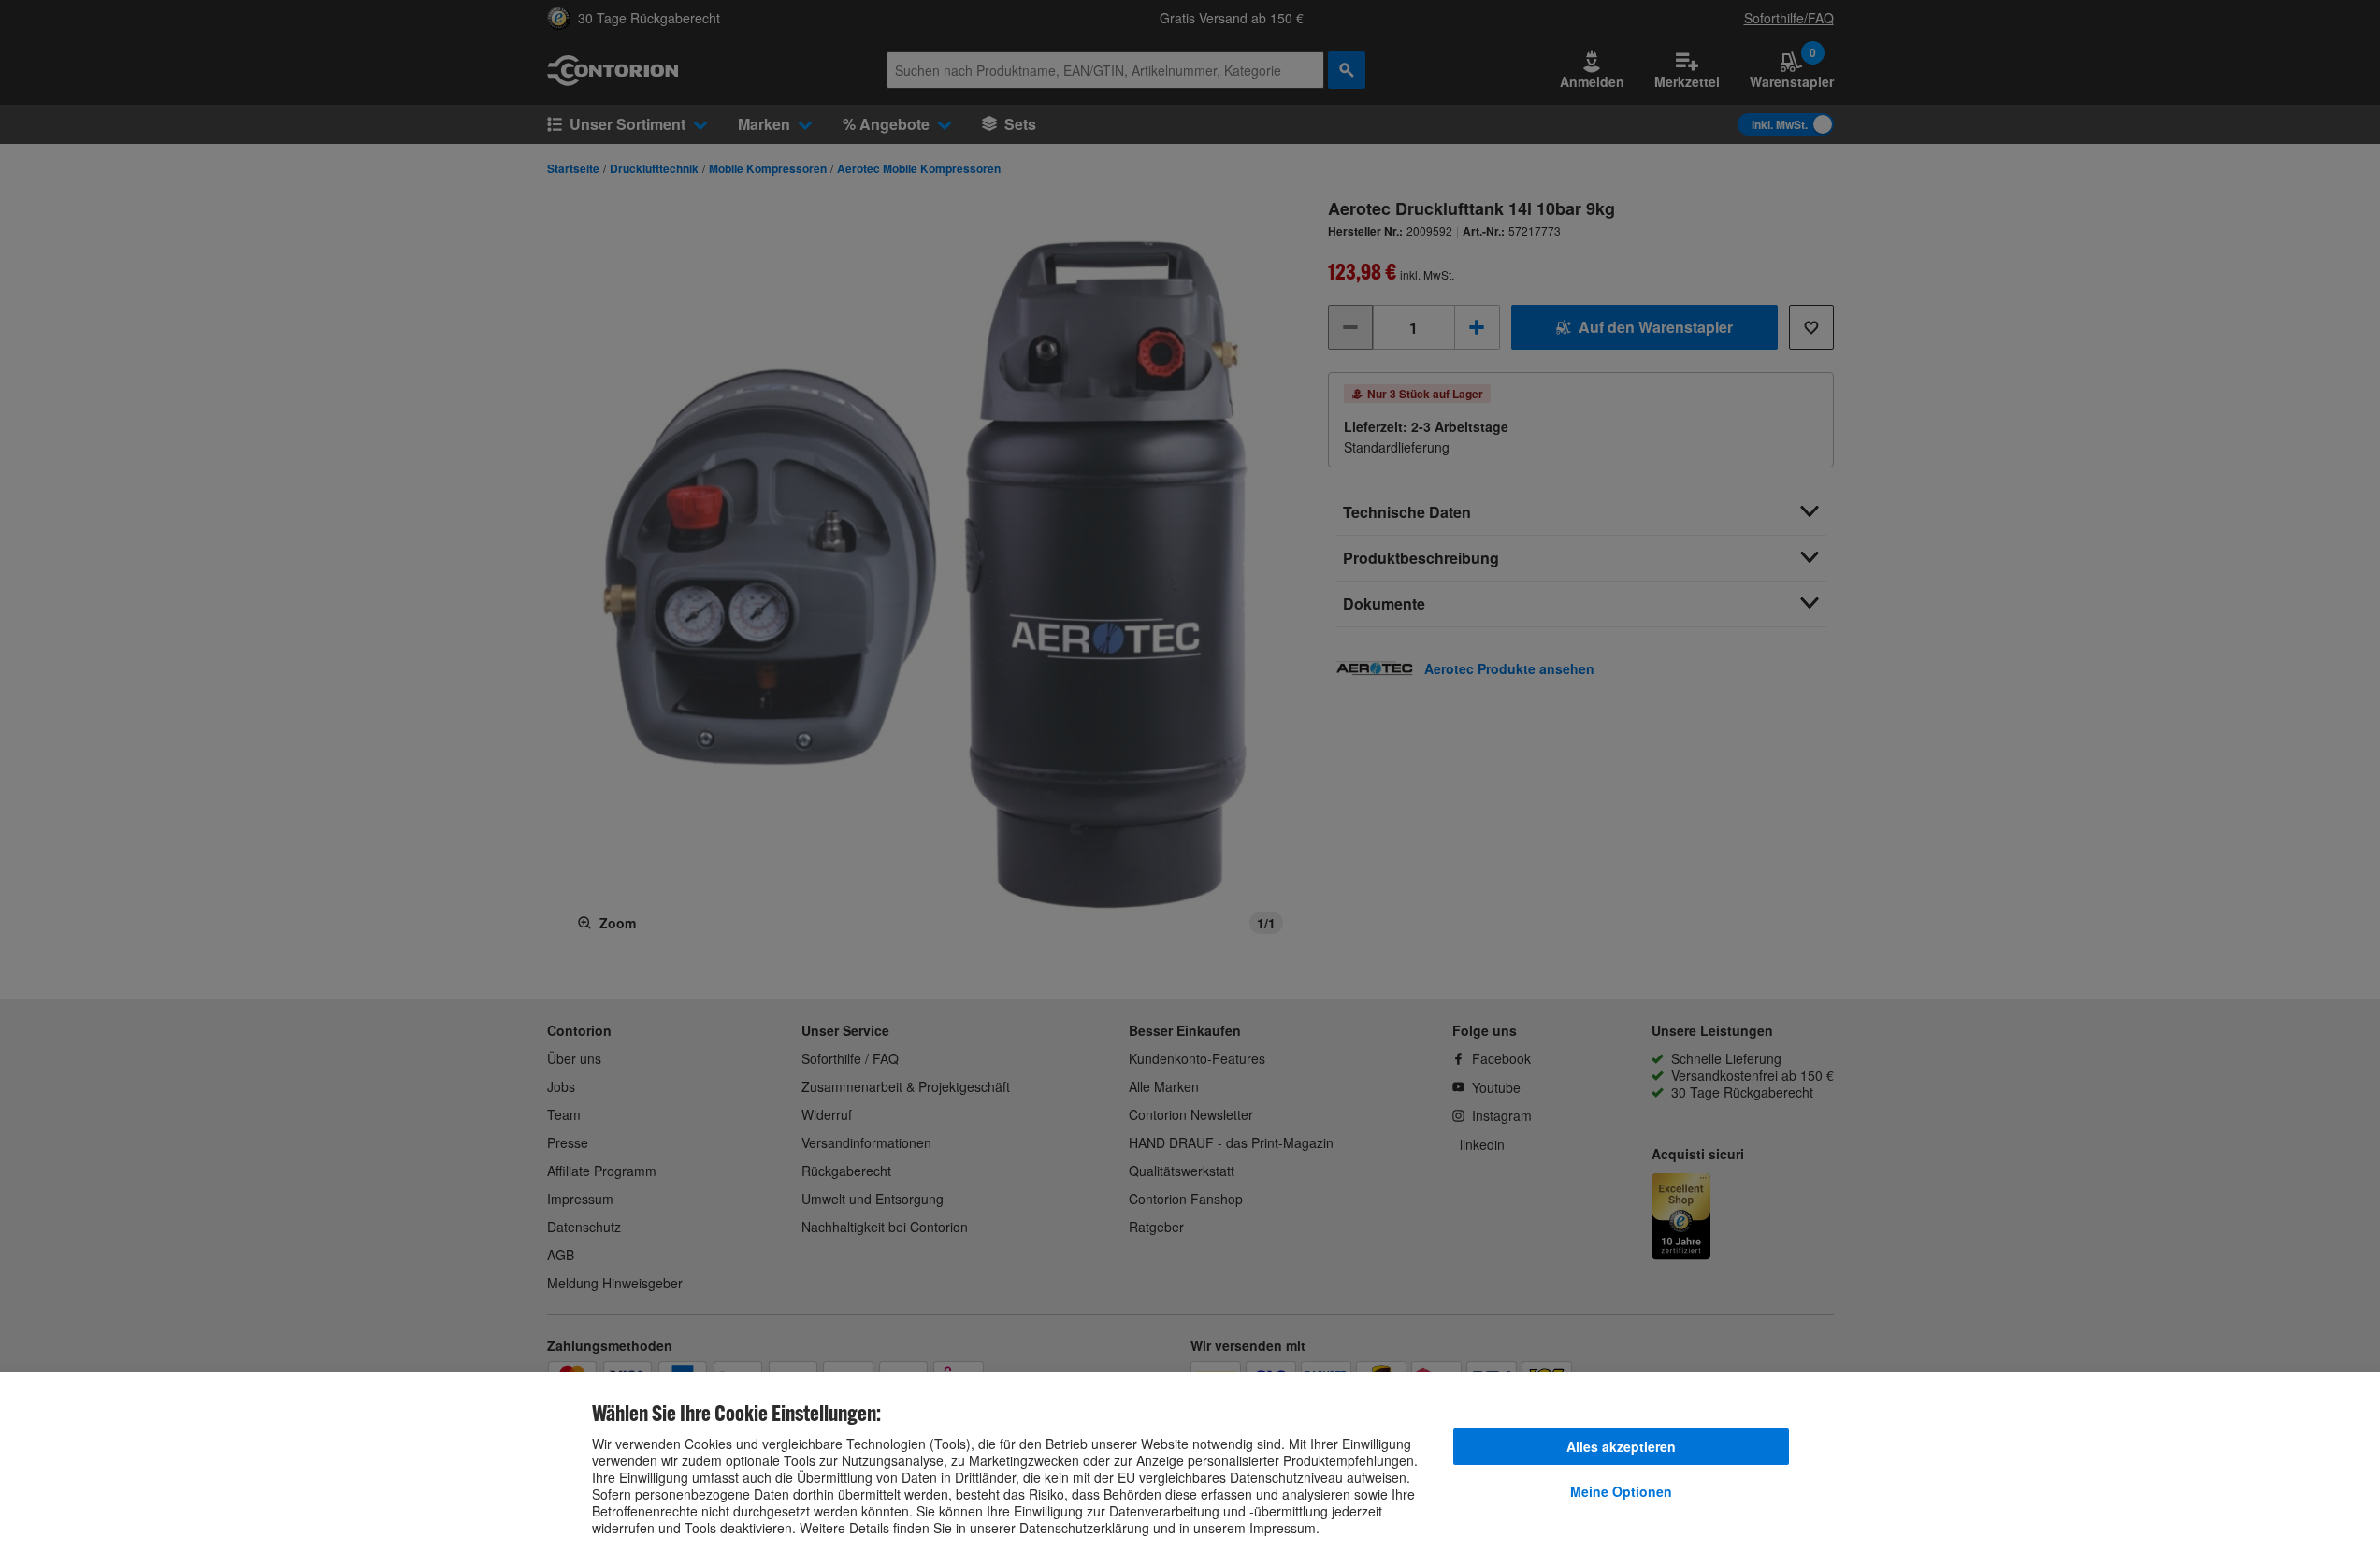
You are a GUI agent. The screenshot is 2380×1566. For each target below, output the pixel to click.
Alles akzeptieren (1621, 1446)
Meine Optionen (1621, 1491)
